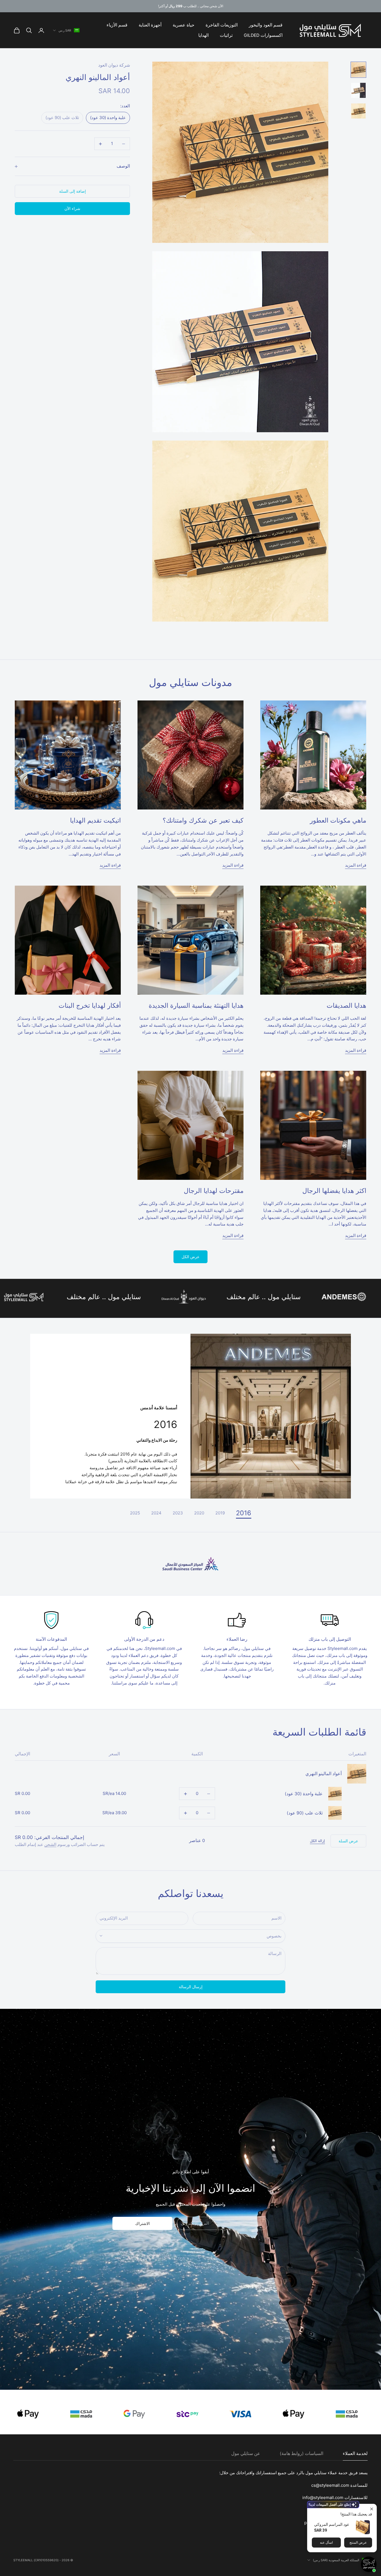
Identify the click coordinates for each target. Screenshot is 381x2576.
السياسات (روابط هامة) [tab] (302, 2453)
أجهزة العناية (150, 25)
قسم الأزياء (117, 25)
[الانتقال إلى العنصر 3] (358, 111)
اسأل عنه (326, 2543)
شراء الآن (72, 208)
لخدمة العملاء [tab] (355, 2453)
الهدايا (203, 35)
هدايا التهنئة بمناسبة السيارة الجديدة (196, 1005)
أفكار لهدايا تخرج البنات (90, 1005)
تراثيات (226, 35)
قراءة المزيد (356, 865)
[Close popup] (372, 2509)
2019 (220, 1513)
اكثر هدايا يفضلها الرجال (334, 1191)
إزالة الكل (317, 1841)
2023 (178, 1513)
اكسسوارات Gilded (263, 35)
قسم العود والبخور (266, 25)
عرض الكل (191, 1257)
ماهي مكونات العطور (338, 820)
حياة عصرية (184, 25)
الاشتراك (143, 2223)
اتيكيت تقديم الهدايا (95, 820)
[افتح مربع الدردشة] (369, 2564)
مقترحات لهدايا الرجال (214, 1191)
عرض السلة (348, 1841)
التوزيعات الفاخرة (222, 25)
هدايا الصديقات (346, 1005)
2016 (244, 1513)
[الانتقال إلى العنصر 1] (358, 70)
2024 (156, 1513)
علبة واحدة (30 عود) (304, 1794)
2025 (135, 1513)
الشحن (50, 1844)
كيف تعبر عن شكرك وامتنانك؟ (203, 820)
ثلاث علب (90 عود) (305, 1813)
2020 (199, 1513)
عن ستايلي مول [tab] (246, 2453)
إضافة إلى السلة (73, 191)
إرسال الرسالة (191, 1987)
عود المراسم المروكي (332, 2524)
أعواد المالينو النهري (324, 1774)
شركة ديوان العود (114, 65)
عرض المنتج (358, 2543)
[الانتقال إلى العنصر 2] (358, 90)
